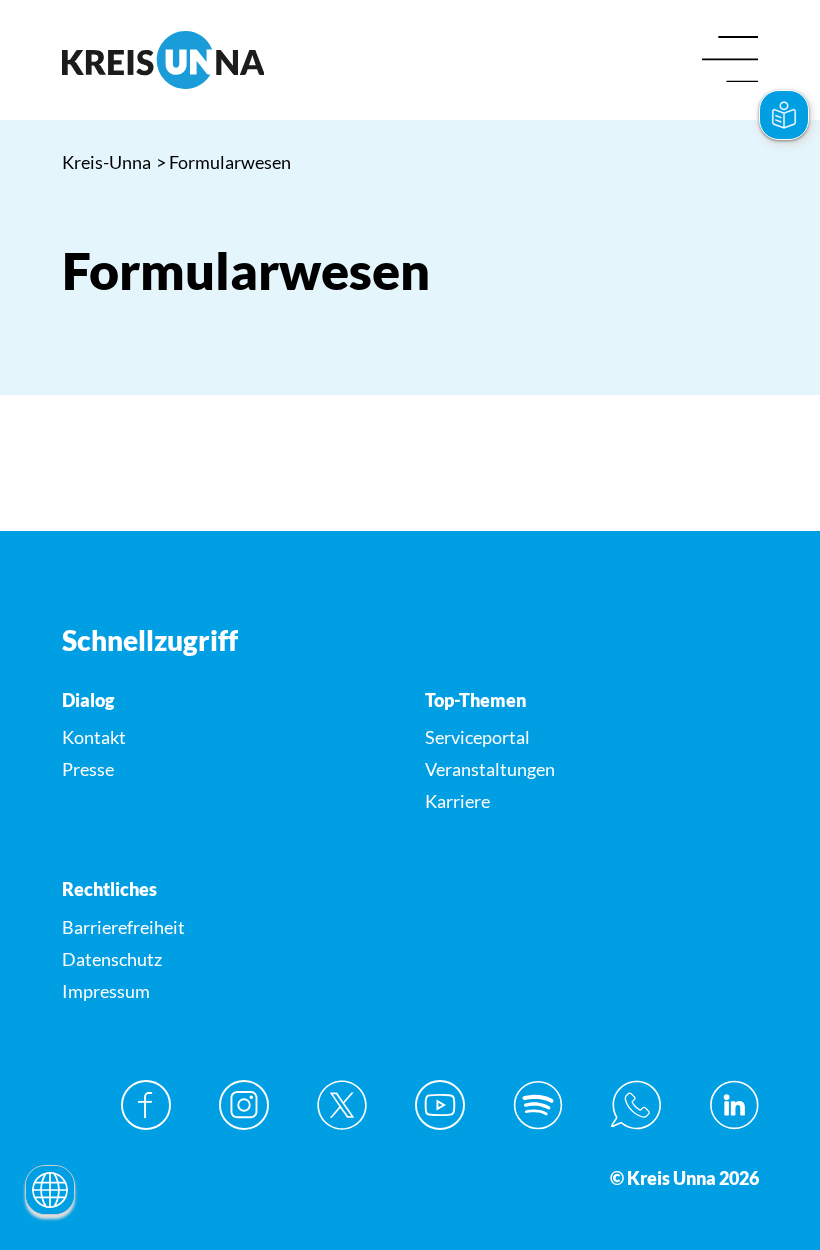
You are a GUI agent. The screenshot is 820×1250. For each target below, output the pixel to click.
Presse (88, 769)
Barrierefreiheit (123, 927)
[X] (342, 1105)
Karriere (457, 801)
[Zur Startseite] (229, 60)
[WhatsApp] (636, 1105)
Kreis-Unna (106, 162)
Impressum (106, 991)
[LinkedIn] (734, 1105)
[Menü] (730, 60)
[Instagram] (244, 1105)
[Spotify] (538, 1105)
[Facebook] (146, 1105)
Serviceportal (477, 737)
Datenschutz (112, 959)
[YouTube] (440, 1105)
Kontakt (94, 737)
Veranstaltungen (490, 769)
